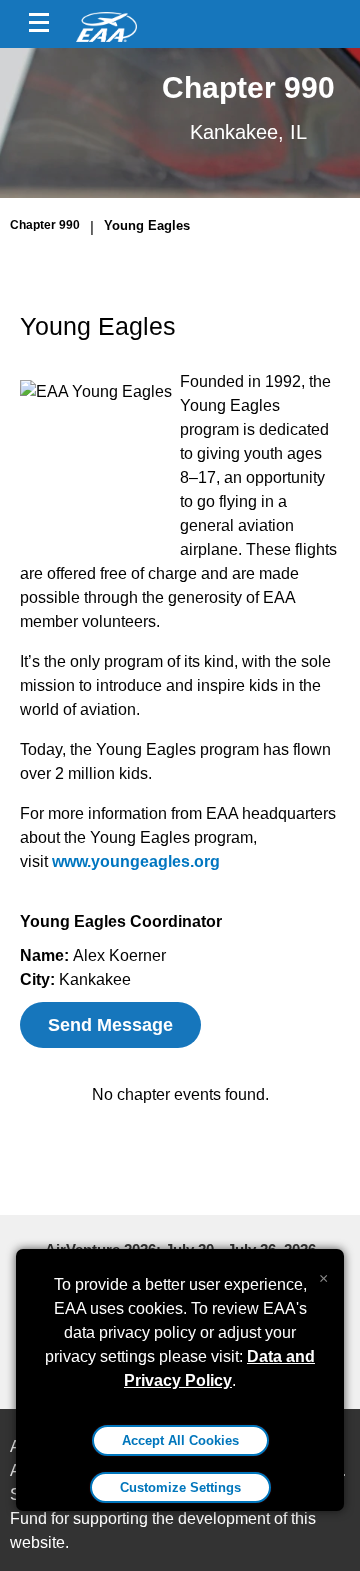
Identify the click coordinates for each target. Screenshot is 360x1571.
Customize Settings (180, 1487)
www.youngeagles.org (136, 861)
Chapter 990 (45, 225)
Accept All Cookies (180, 1440)
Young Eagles (147, 225)
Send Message (110, 1025)
